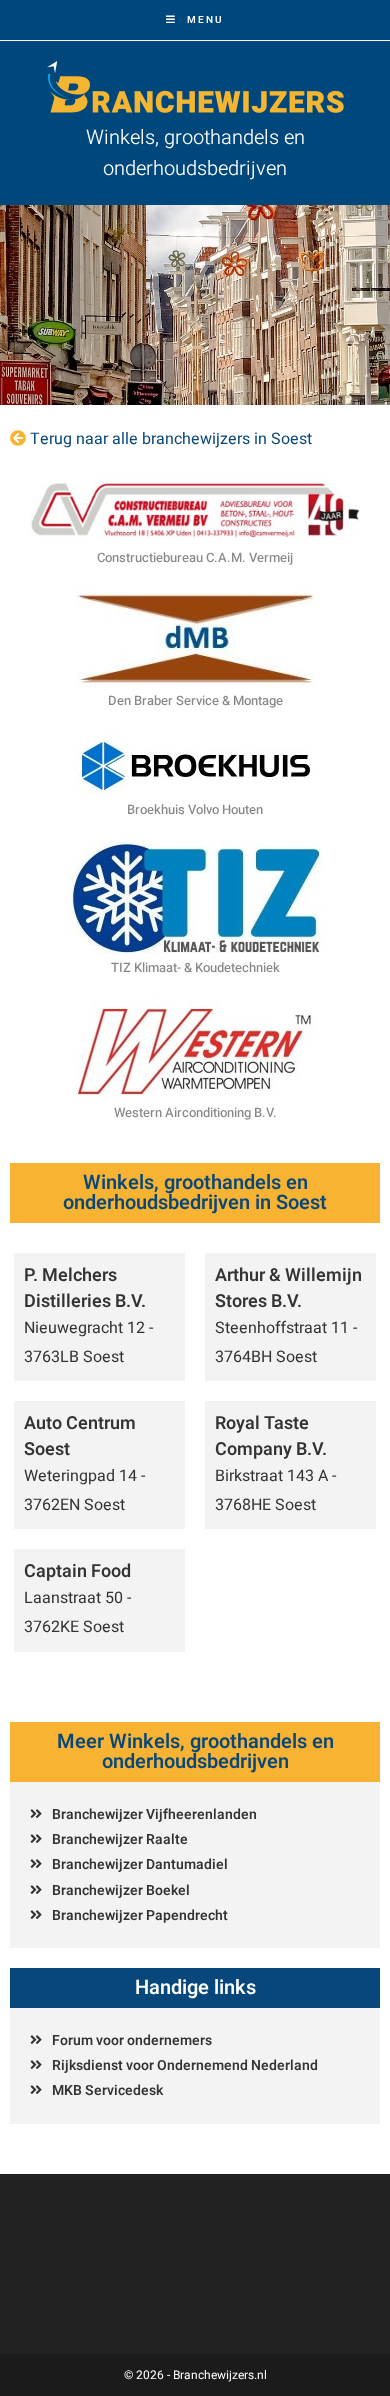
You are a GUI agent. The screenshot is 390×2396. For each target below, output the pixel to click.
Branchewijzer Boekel (121, 1890)
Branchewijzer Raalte (120, 1839)
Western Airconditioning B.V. (195, 1112)
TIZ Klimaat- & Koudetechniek (195, 967)
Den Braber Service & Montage (195, 700)
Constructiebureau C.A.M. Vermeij (195, 557)
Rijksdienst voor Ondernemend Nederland (185, 2065)
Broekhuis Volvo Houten (195, 809)
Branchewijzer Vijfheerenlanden (154, 1814)
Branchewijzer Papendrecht (140, 1915)
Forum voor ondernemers (132, 2040)
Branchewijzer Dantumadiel (140, 1864)
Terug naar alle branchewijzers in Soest (171, 439)
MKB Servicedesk (107, 2090)
